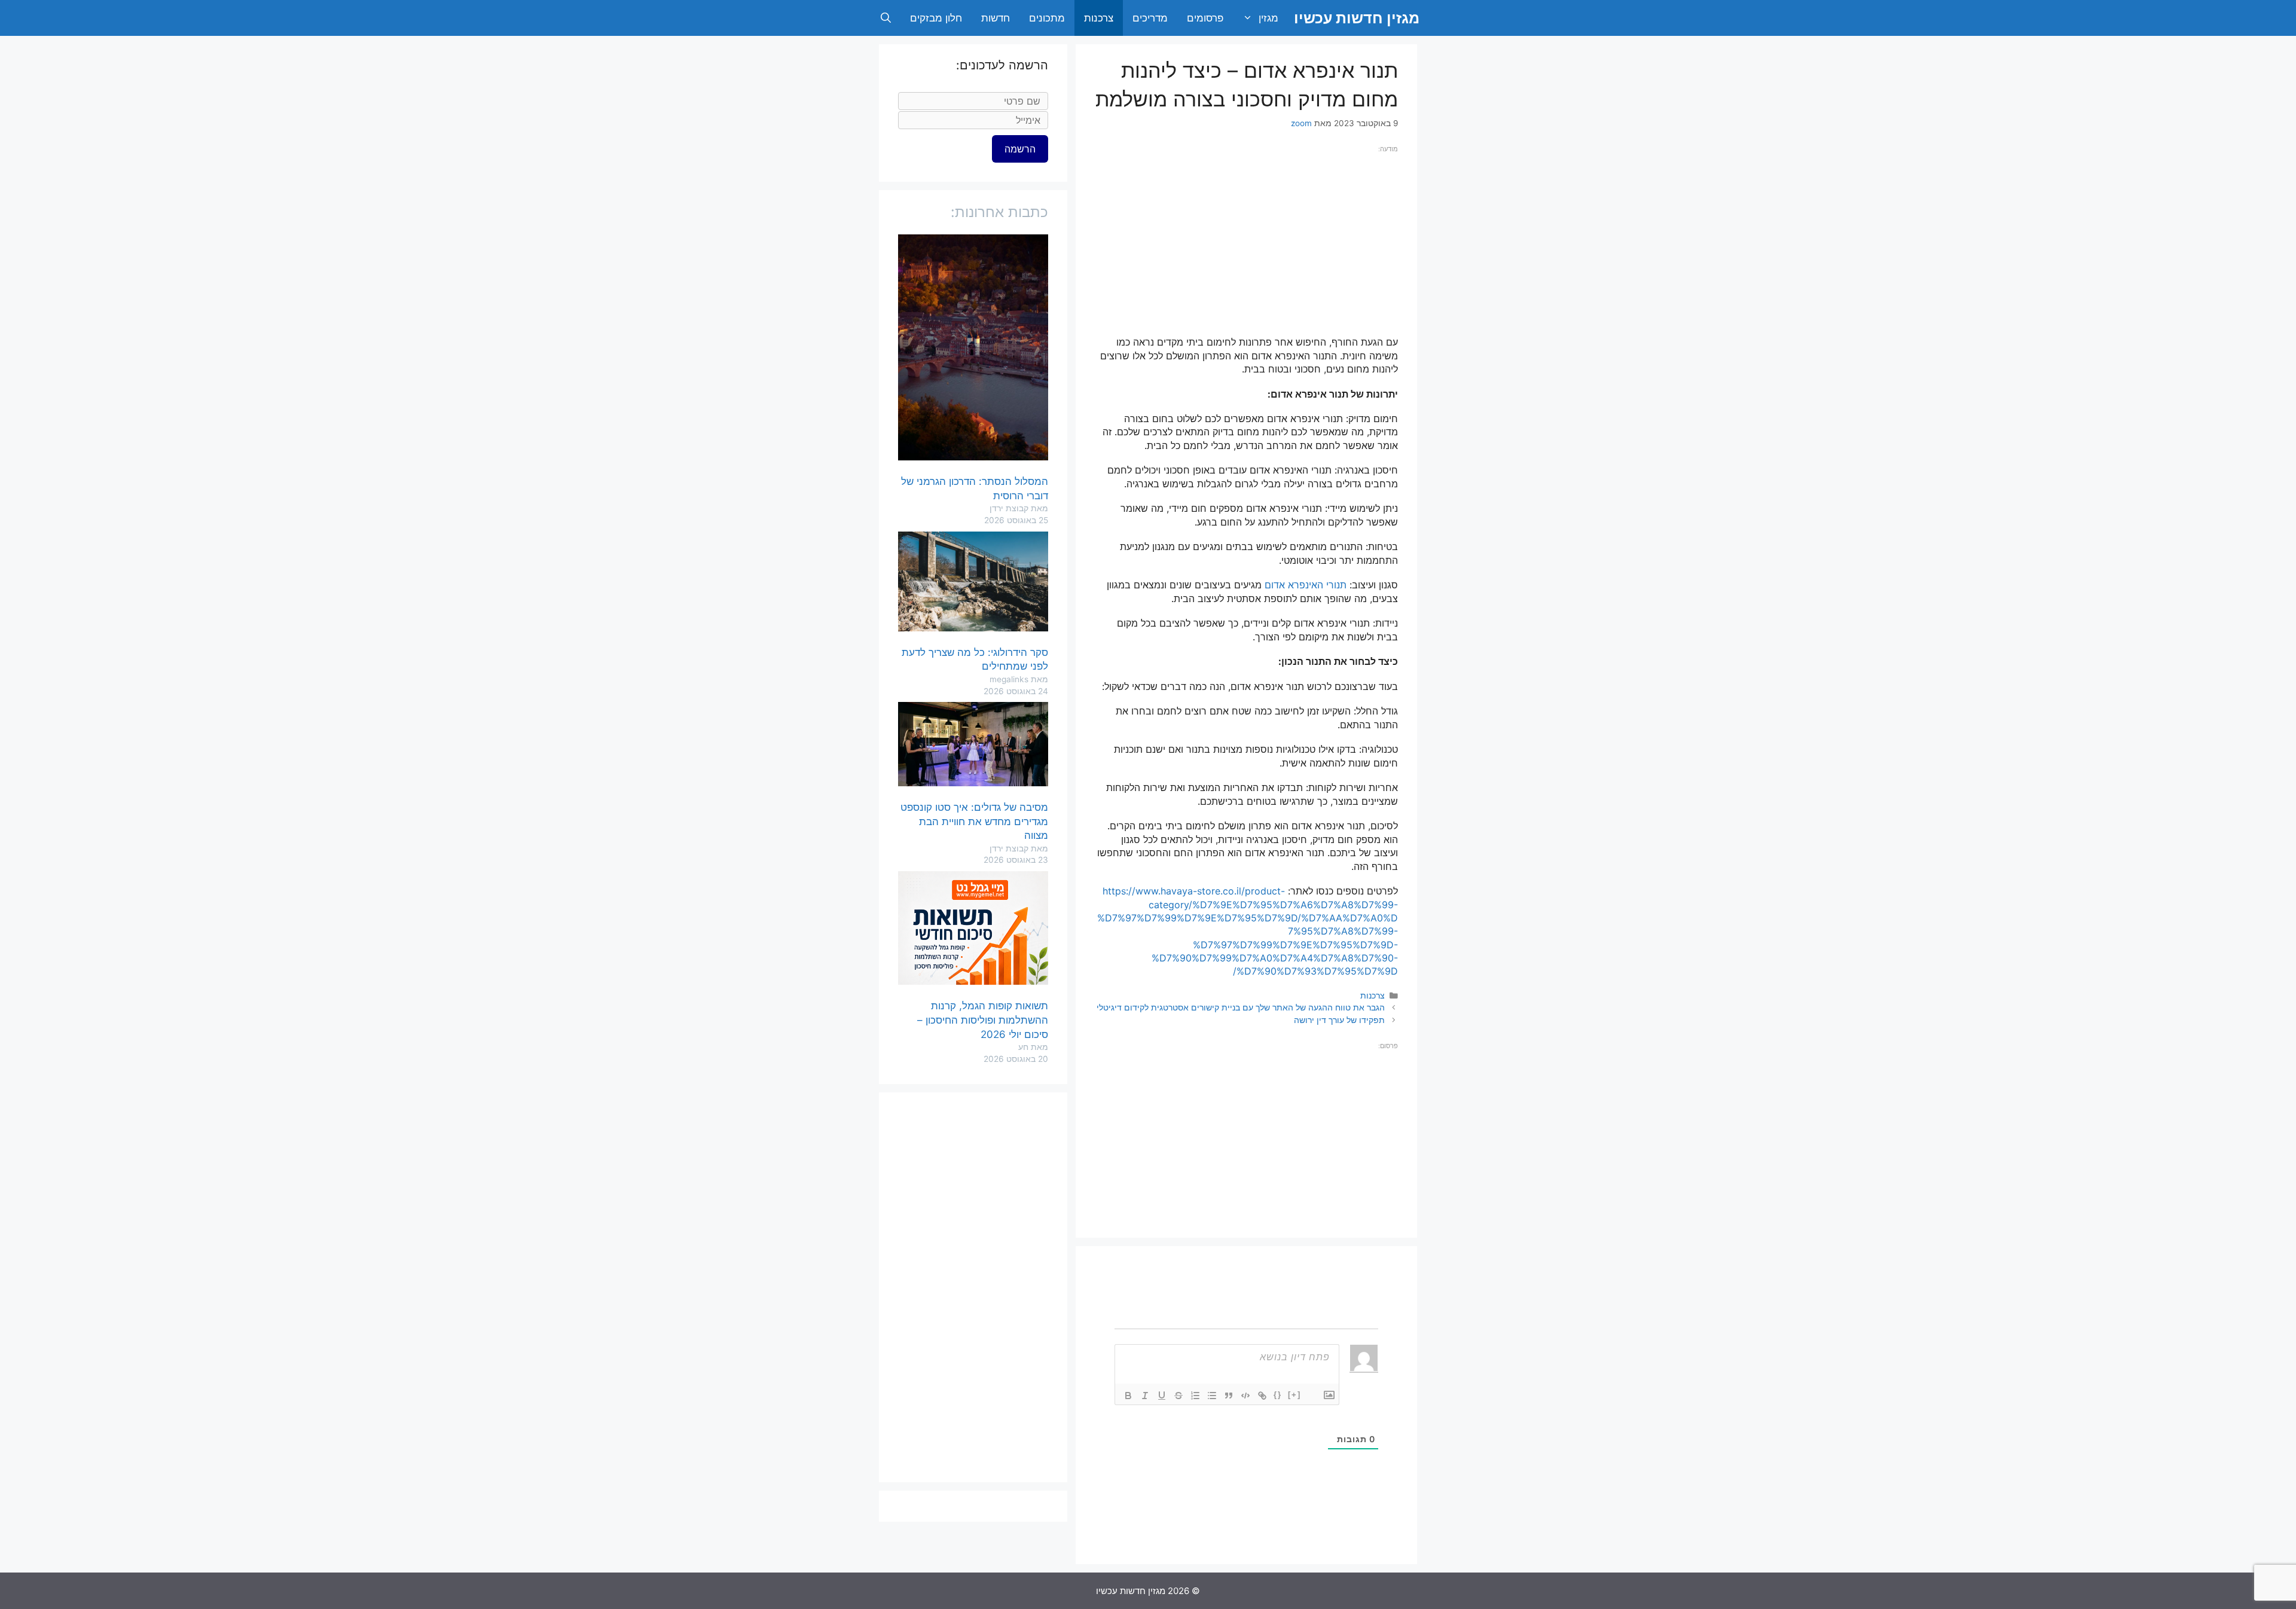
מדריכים (1150, 18)
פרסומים (1205, 18)
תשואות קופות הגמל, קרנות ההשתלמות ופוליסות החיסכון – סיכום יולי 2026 (983, 1020)
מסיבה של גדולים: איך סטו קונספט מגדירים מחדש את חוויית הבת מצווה (974, 822)
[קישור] (1262, 1396)
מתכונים (1047, 18)
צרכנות (1099, 18)
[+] (1294, 1395)
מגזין (1268, 18)
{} (1278, 1395)
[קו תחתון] (1162, 1396)
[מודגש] (1128, 1396)
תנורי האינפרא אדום (1306, 585)
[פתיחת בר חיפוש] (886, 18)
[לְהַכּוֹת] (1178, 1396)
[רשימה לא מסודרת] (1212, 1396)
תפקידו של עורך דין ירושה (1339, 1020)
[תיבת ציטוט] (1229, 1396)
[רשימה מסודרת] (1195, 1396)
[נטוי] (1145, 1396)
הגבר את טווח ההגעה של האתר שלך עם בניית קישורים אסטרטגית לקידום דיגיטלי (1241, 1007)
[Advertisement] (1246, 239)
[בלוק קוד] (1245, 1396)
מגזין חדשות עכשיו (1357, 18)
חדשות (996, 18)
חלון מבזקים (936, 18)
